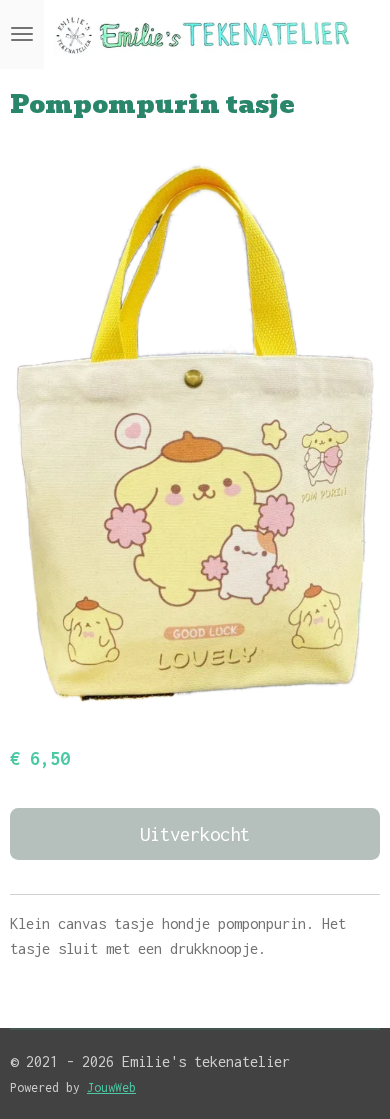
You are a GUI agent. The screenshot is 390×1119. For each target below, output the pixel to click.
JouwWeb (111, 1087)
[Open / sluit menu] (22, 34)
